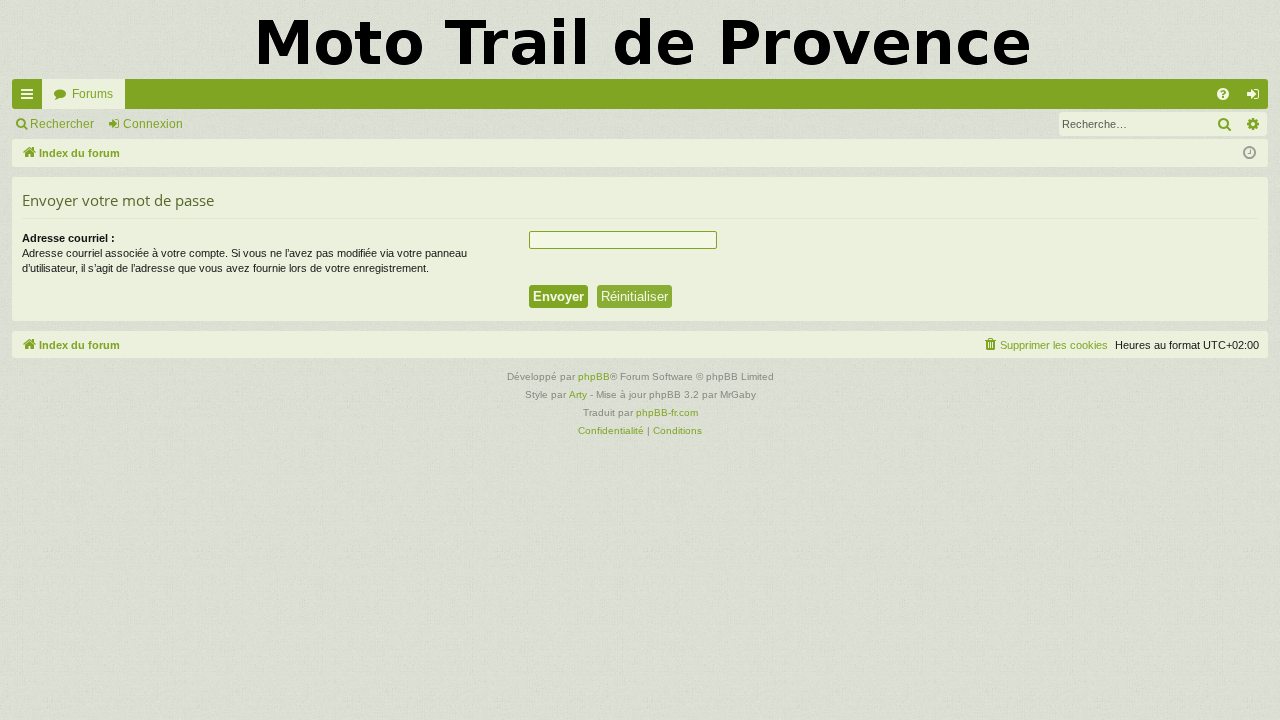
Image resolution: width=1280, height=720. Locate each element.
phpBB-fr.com (667, 412)
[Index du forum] (640, 39)
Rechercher (62, 124)
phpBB (594, 376)
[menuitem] (1223, 94)
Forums (92, 94)
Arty (578, 394)
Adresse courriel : (68, 238)
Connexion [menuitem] (1257, 98)
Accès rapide (31, 98)
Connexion (153, 124)
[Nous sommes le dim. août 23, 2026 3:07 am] (1249, 153)
